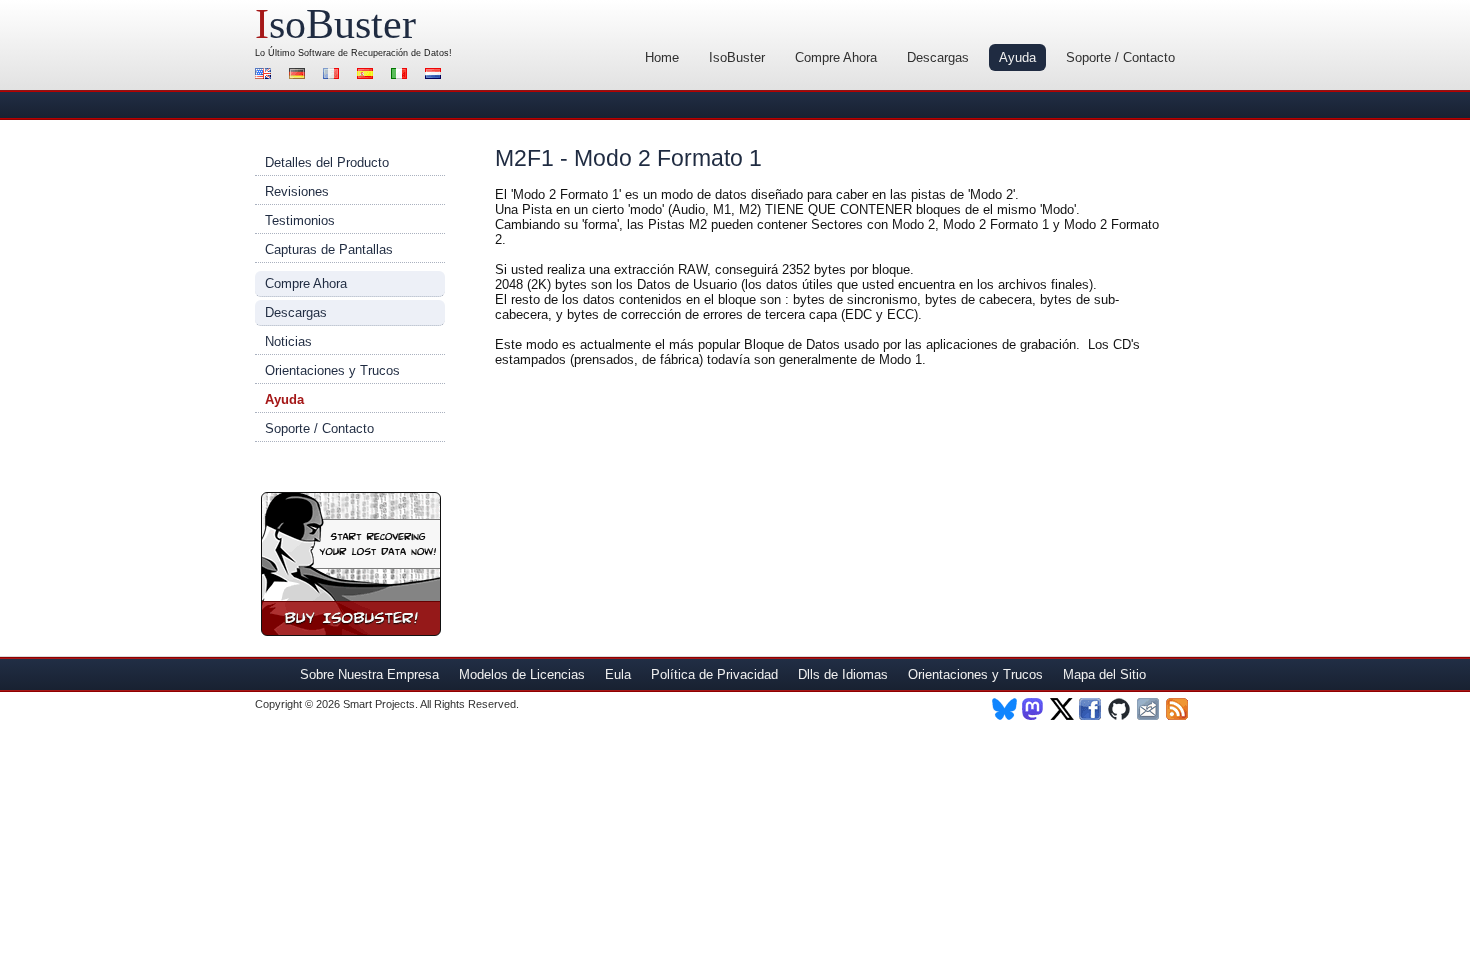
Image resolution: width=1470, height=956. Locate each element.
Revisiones (297, 191)
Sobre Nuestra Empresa (369, 674)
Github (1120, 709)
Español (368, 75)
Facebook (1091, 709)
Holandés (436, 75)
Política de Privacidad (714, 674)
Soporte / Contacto (1120, 57)
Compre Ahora (836, 57)
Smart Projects (379, 704)
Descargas (938, 57)
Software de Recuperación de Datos (373, 53)
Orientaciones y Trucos (332, 370)
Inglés (266, 75)
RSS (1178, 709)
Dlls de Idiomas (843, 674)
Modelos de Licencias (522, 674)
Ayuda (1017, 57)
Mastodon (1033, 709)
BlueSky (1004, 709)
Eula (618, 674)
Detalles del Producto (327, 162)
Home (662, 57)
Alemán (300, 75)
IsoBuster (737, 57)
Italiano (402, 75)
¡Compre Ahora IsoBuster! (351, 564)
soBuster (335, 24)
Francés (334, 75)
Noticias (288, 341)
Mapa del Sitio (1104, 674)
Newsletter (1149, 709)
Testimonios (300, 220)
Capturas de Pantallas (329, 249)
